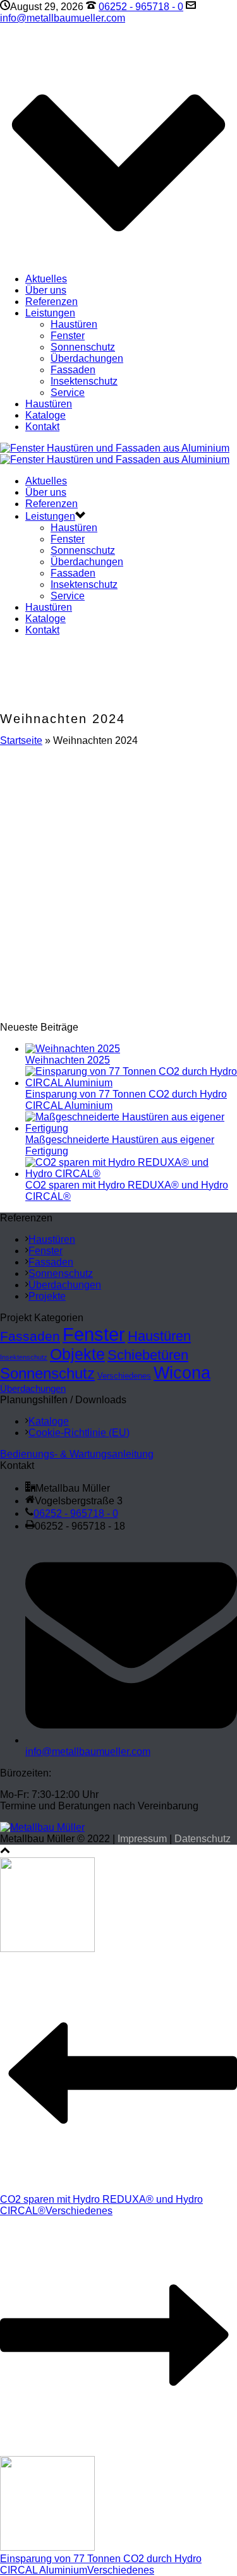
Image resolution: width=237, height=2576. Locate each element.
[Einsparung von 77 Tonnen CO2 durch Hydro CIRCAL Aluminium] (131, 1083)
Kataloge (46, 415)
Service (68, 392)
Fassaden (73, 370)
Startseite (21, 740)
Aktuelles (46, 279)
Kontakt (42, 427)
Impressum (142, 1839)
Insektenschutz (84, 381)
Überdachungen (87, 358)
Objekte (77, 1354)
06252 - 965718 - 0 (141, 7)
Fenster (68, 336)
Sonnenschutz (83, 347)
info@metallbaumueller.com (63, 18)
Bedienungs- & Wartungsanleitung (77, 1454)
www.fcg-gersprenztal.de (122, 884)
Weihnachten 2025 (68, 1060)
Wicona (182, 1373)
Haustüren (74, 324)
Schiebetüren (148, 1355)
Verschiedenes (124, 1376)
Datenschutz (203, 1839)
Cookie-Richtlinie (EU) (79, 1433)
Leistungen (50, 313)
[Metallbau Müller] (115, 454)
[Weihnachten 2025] (73, 1049)
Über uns (46, 290)
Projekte (47, 1296)
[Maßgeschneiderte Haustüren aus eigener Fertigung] (131, 1128)
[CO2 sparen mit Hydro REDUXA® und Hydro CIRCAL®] (131, 1174)
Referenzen (52, 302)
